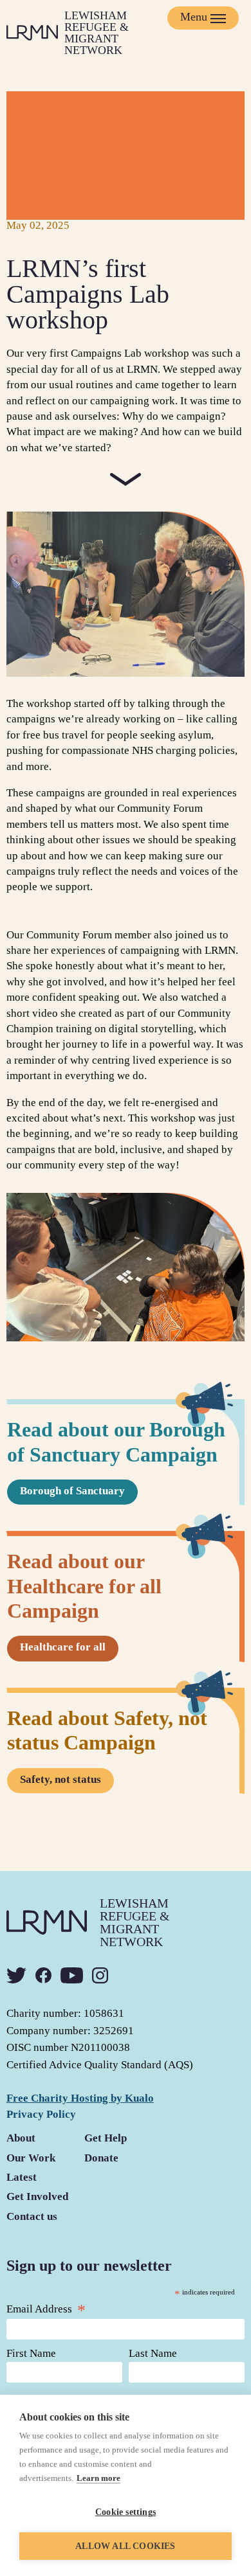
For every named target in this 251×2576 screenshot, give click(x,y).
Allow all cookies (125, 2546)
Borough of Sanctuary (72, 1491)
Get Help (106, 2138)
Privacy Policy (41, 2114)
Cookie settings (126, 2512)
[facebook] (43, 1975)
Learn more (98, 2478)
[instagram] (100, 1975)
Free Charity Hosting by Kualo (80, 2098)
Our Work (31, 2158)
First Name (31, 2353)
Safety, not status (60, 1779)
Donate (101, 2158)
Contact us (32, 2216)
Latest (22, 2177)
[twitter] (16, 1975)
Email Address (46, 2309)
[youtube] (72, 1975)
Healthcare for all (63, 1647)
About (21, 2138)
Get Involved (37, 2196)
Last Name (153, 2353)
